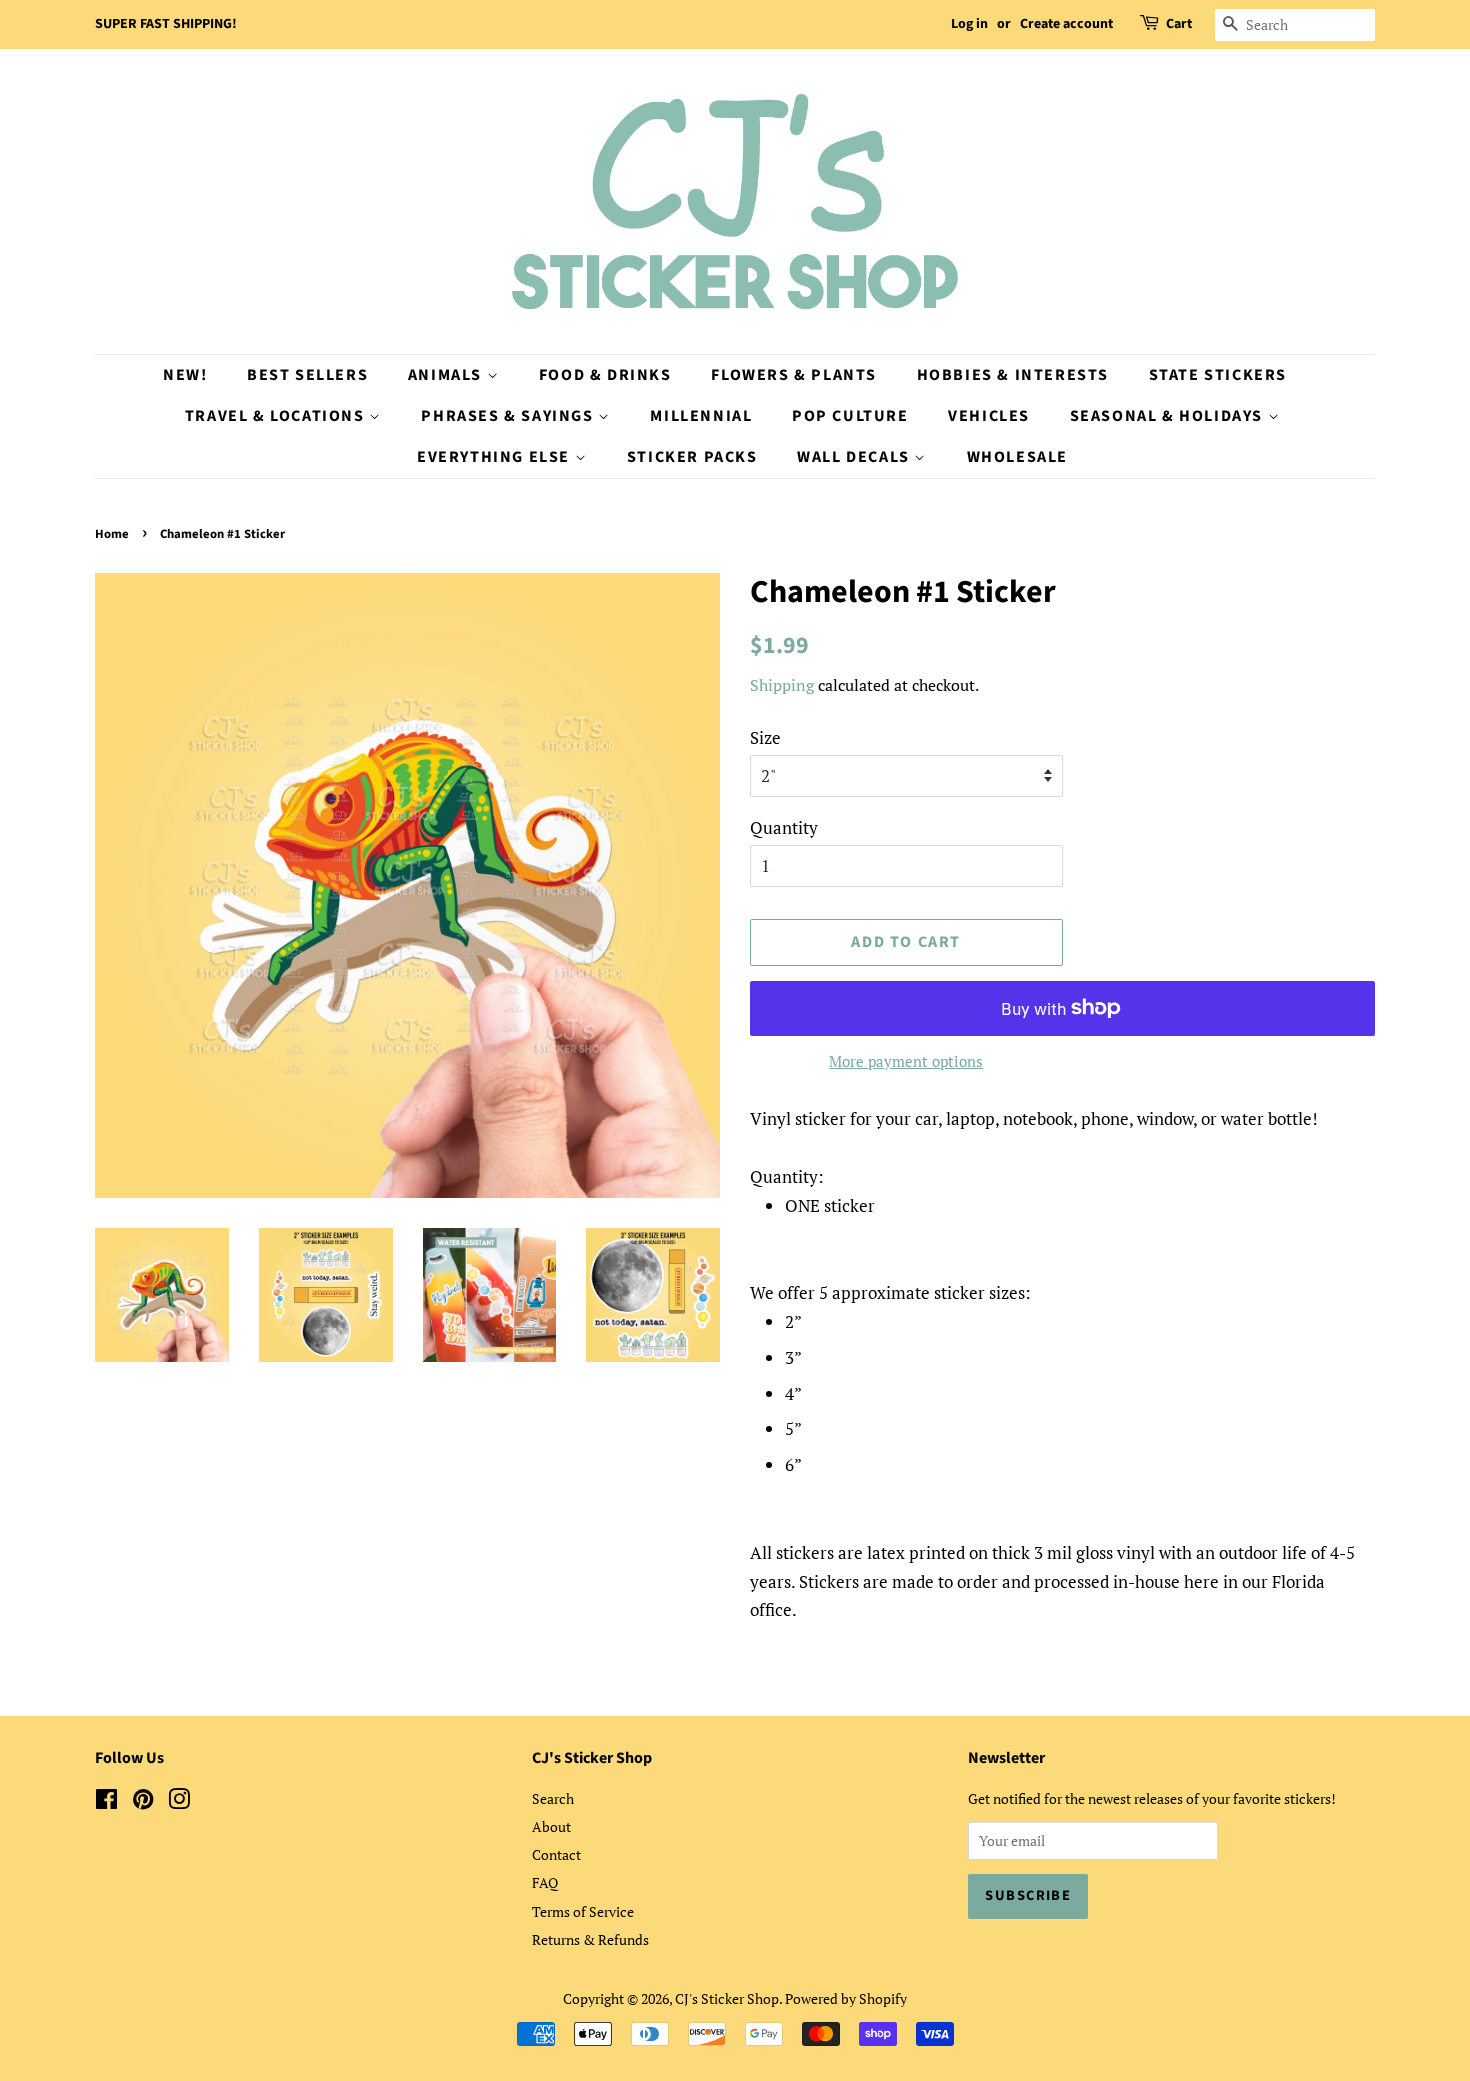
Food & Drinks (605, 375)
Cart (1179, 24)
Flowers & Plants (794, 375)
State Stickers (1218, 375)
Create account (1066, 24)
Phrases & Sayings (509, 416)
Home (112, 534)
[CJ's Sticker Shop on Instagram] (179, 1802)
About (551, 1826)
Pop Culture (850, 416)
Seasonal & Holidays (1169, 416)
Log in (969, 24)
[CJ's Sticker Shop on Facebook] (106, 1802)
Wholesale (1017, 457)
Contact (556, 1854)
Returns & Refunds (590, 1939)
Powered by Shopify (846, 1998)
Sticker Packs (692, 457)
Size (765, 737)
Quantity (784, 827)
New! (185, 375)
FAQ (545, 1882)
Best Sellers (307, 375)
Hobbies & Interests (1013, 375)
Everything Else (496, 457)
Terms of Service (583, 1911)
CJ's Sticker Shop (727, 1998)
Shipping (782, 685)
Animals (447, 375)
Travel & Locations (277, 416)
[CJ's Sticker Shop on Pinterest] (143, 1802)
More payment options (906, 1061)
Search (553, 1798)
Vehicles (989, 416)
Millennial (701, 416)
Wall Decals (855, 457)
